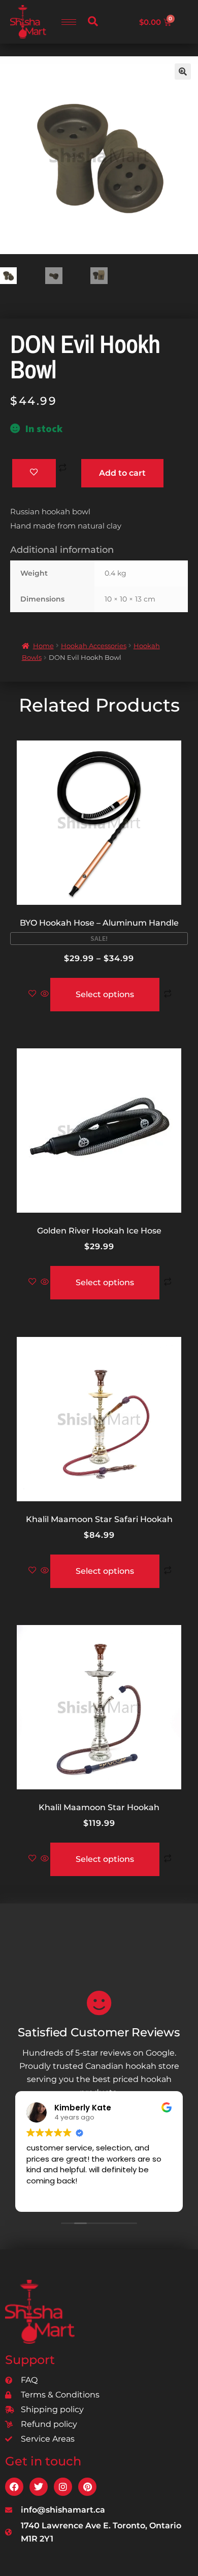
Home (43, 646)
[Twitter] (39, 2487)
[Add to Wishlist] (34, 473)
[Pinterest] (87, 2487)
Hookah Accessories (94, 646)
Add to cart (122, 473)
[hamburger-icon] (69, 22)
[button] (93, 22)
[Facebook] (14, 2487)
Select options (105, 994)
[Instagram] (63, 2487)
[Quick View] (45, 994)
